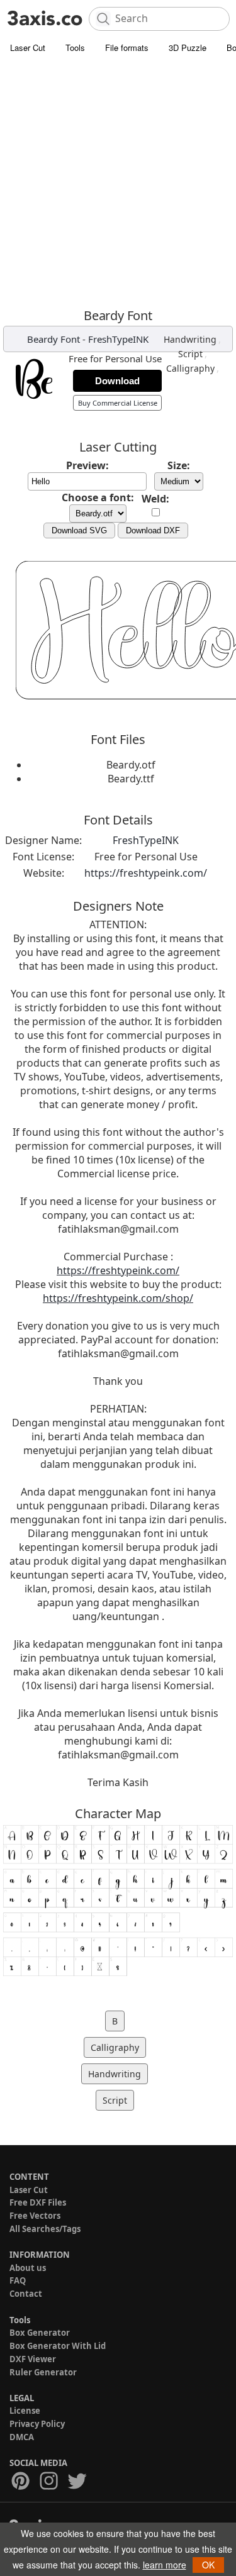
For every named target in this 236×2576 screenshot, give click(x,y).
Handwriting (190, 339)
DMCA (22, 2437)
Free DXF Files (38, 2202)
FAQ (18, 2280)
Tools (75, 47)
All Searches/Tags (45, 2229)
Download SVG (79, 530)
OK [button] (208, 2565)
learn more (165, 2565)
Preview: (87, 465)
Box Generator (40, 2333)
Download (117, 381)
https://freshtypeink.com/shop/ (118, 1298)
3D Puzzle (188, 47)
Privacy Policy (37, 2424)
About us (28, 2268)
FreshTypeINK (118, 339)
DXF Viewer (33, 2359)
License (25, 2411)
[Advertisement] (118, 184)
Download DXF (153, 530)
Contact (26, 2294)
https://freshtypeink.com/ (146, 873)
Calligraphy (190, 368)
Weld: (155, 499)
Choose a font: (98, 497)
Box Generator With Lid (58, 2346)
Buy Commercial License (118, 403)
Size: (179, 465)
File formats (127, 47)
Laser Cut (28, 47)
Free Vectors (35, 2216)
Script (190, 354)
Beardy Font (53, 339)
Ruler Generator (43, 2372)
